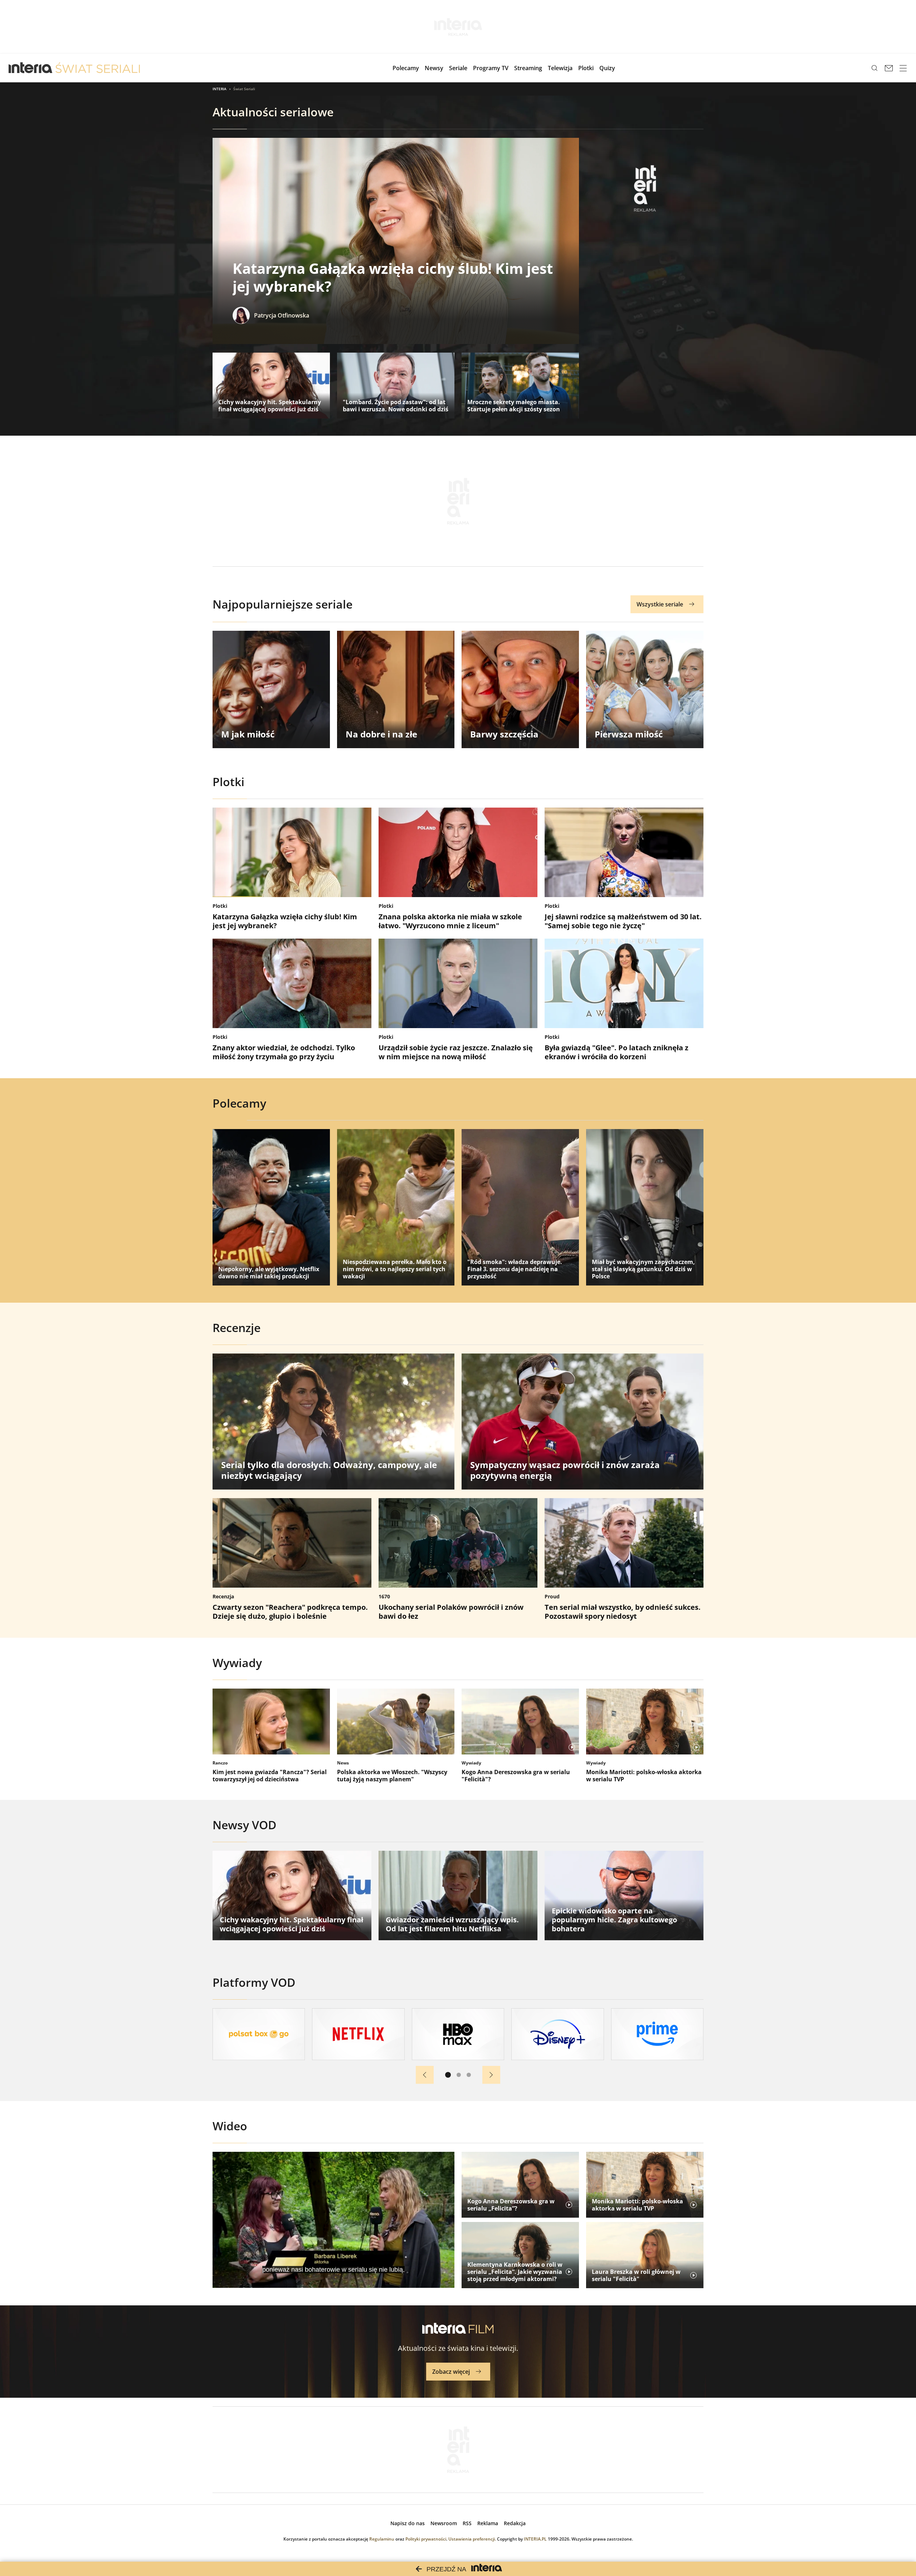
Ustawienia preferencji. (472, 2539)
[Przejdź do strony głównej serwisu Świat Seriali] (98, 68)
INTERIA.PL (535, 2539)
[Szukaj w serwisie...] (874, 68)
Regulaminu (382, 2539)
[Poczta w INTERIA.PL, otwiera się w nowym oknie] (889, 68)
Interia (220, 89)
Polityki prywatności (426, 2539)
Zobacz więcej (451, 2372)
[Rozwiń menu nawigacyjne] (903, 68)
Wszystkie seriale (660, 604)
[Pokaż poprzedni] (425, 2075)
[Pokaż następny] (491, 2075)
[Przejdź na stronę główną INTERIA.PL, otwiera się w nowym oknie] (31, 68)
